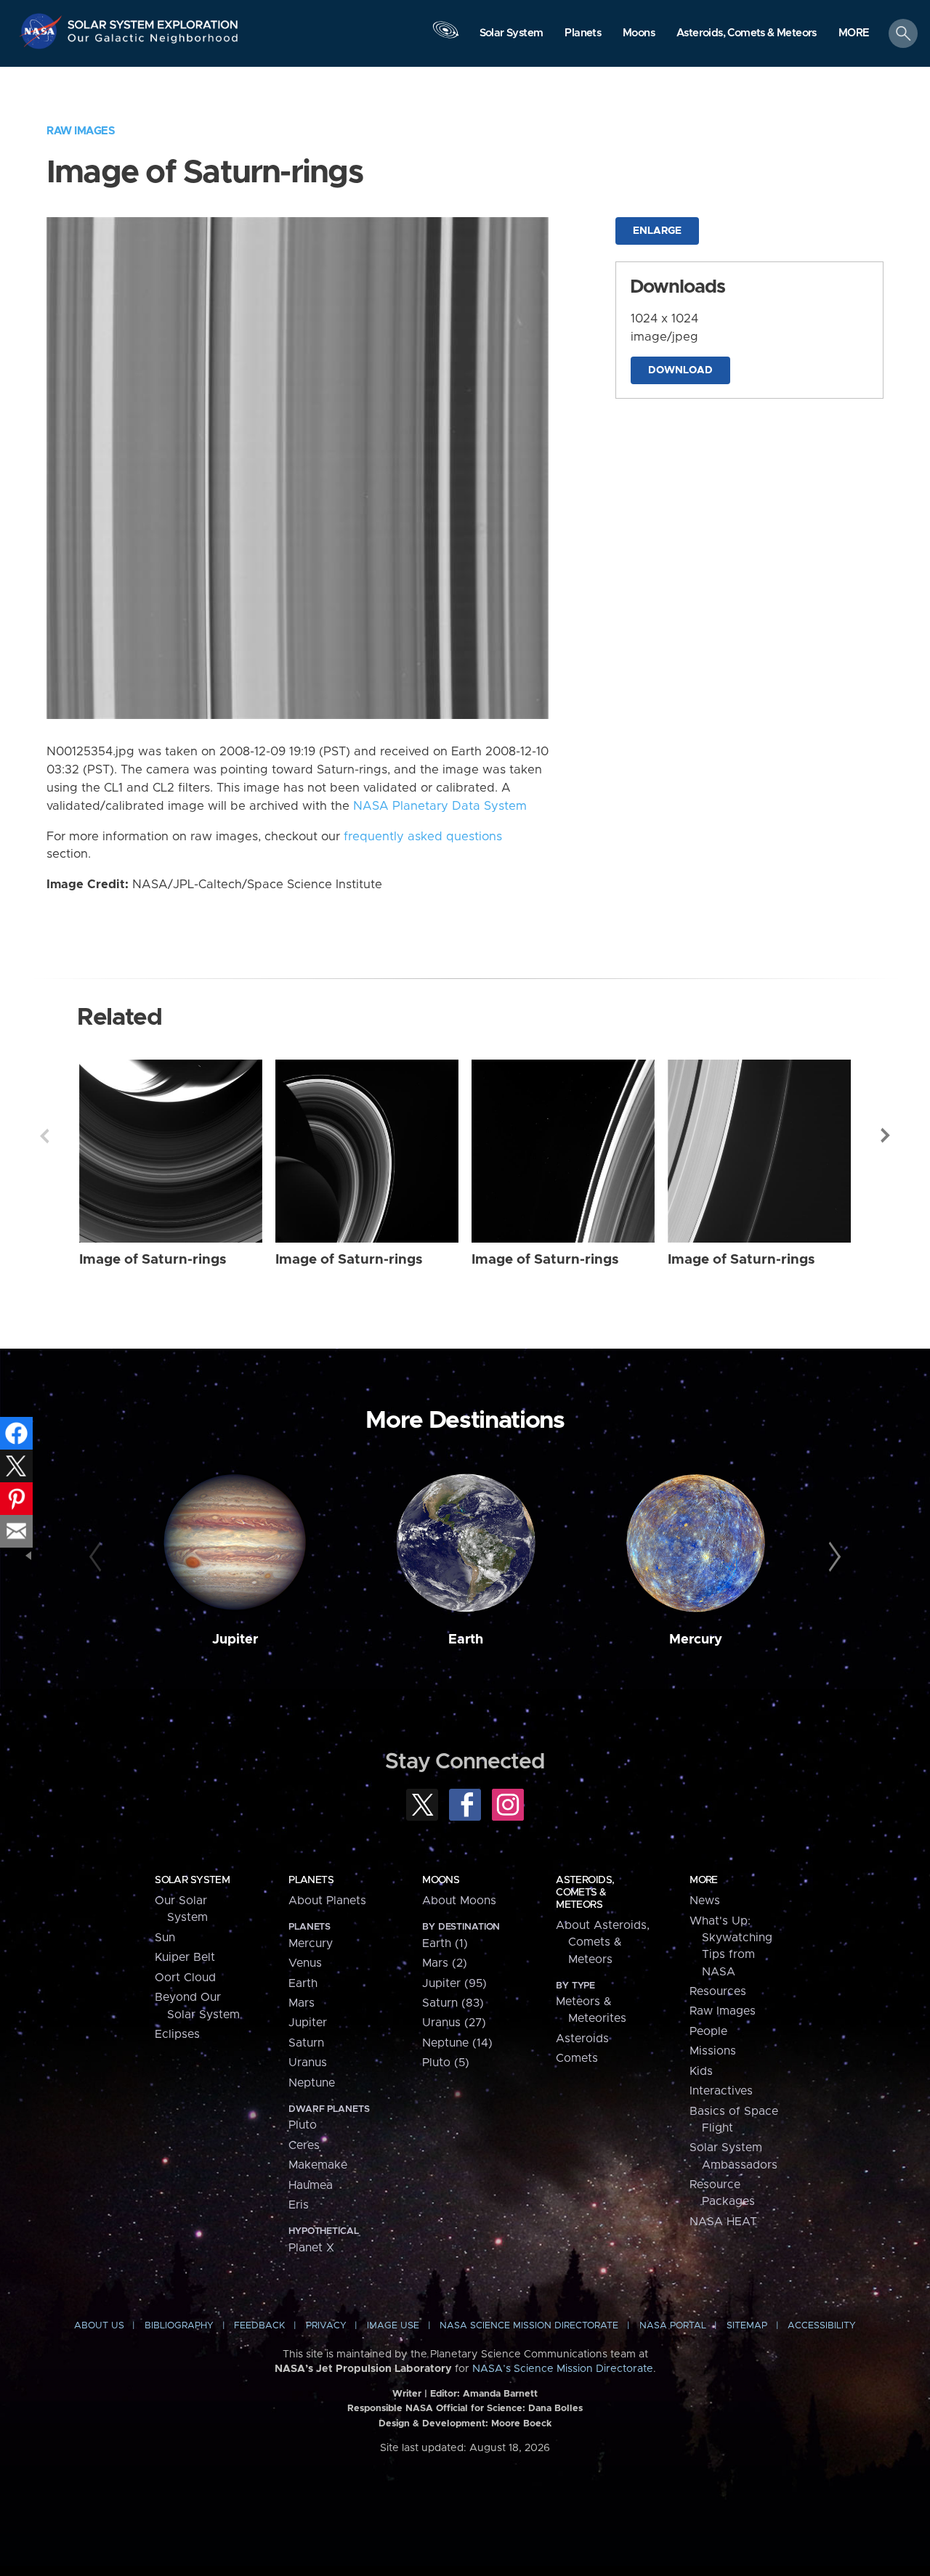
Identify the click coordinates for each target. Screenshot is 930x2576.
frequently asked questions (423, 837)
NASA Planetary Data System (440, 806)
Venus (305, 1963)
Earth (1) (445, 1943)
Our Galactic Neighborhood (153, 42)
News (705, 1901)
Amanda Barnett (500, 2394)
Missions (713, 2051)
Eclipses (177, 2034)
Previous (44, 1136)
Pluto (303, 2125)
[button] (854, 34)
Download (680, 370)
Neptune (312, 2083)
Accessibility (822, 2326)
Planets (311, 1880)
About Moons (459, 1901)
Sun (165, 1938)
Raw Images (81, 131)
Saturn (306, 2043)
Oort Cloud (185, 1978)
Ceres (304, 2145)
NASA (43, 31)
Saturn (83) (453, 2003)
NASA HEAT (723, 2222)
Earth (466, 1640)
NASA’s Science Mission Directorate (563, 2369)
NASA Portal (673, 2326)
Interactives (721, 2091)
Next (886, 1136)
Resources (718, 1991)
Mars (302, 2003)
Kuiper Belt (185, 1957)
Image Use (393, 2326)
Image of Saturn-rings (153, 1260)
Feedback (259, 2326)
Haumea (311, 2185)
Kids (701, 2071)
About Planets (327, 1901)
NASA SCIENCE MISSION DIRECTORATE (529, 2326)
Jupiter (235, 1640)
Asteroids (582, 2039)
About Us (99, 2326)
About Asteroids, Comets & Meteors (603, 1942)
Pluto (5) (446, 2063)
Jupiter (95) (454, 1983)
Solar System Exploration (153, 21)
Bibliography (179, 2326)
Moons (441, 1880)
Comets (577, 2058)
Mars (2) (445, 1963)
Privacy (326, 2326)
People (708, 2031)
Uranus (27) (454, 2023)
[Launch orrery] (445, 37)
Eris (299, 2205)
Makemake (318, 2165)
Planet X (311, 2248)
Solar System (192, 1880)
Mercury (696, 1640)
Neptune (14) (457, 2043)
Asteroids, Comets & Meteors (585, 1893)
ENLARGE (657, 231)
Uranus (308, 2063)
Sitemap (747, 2326)
